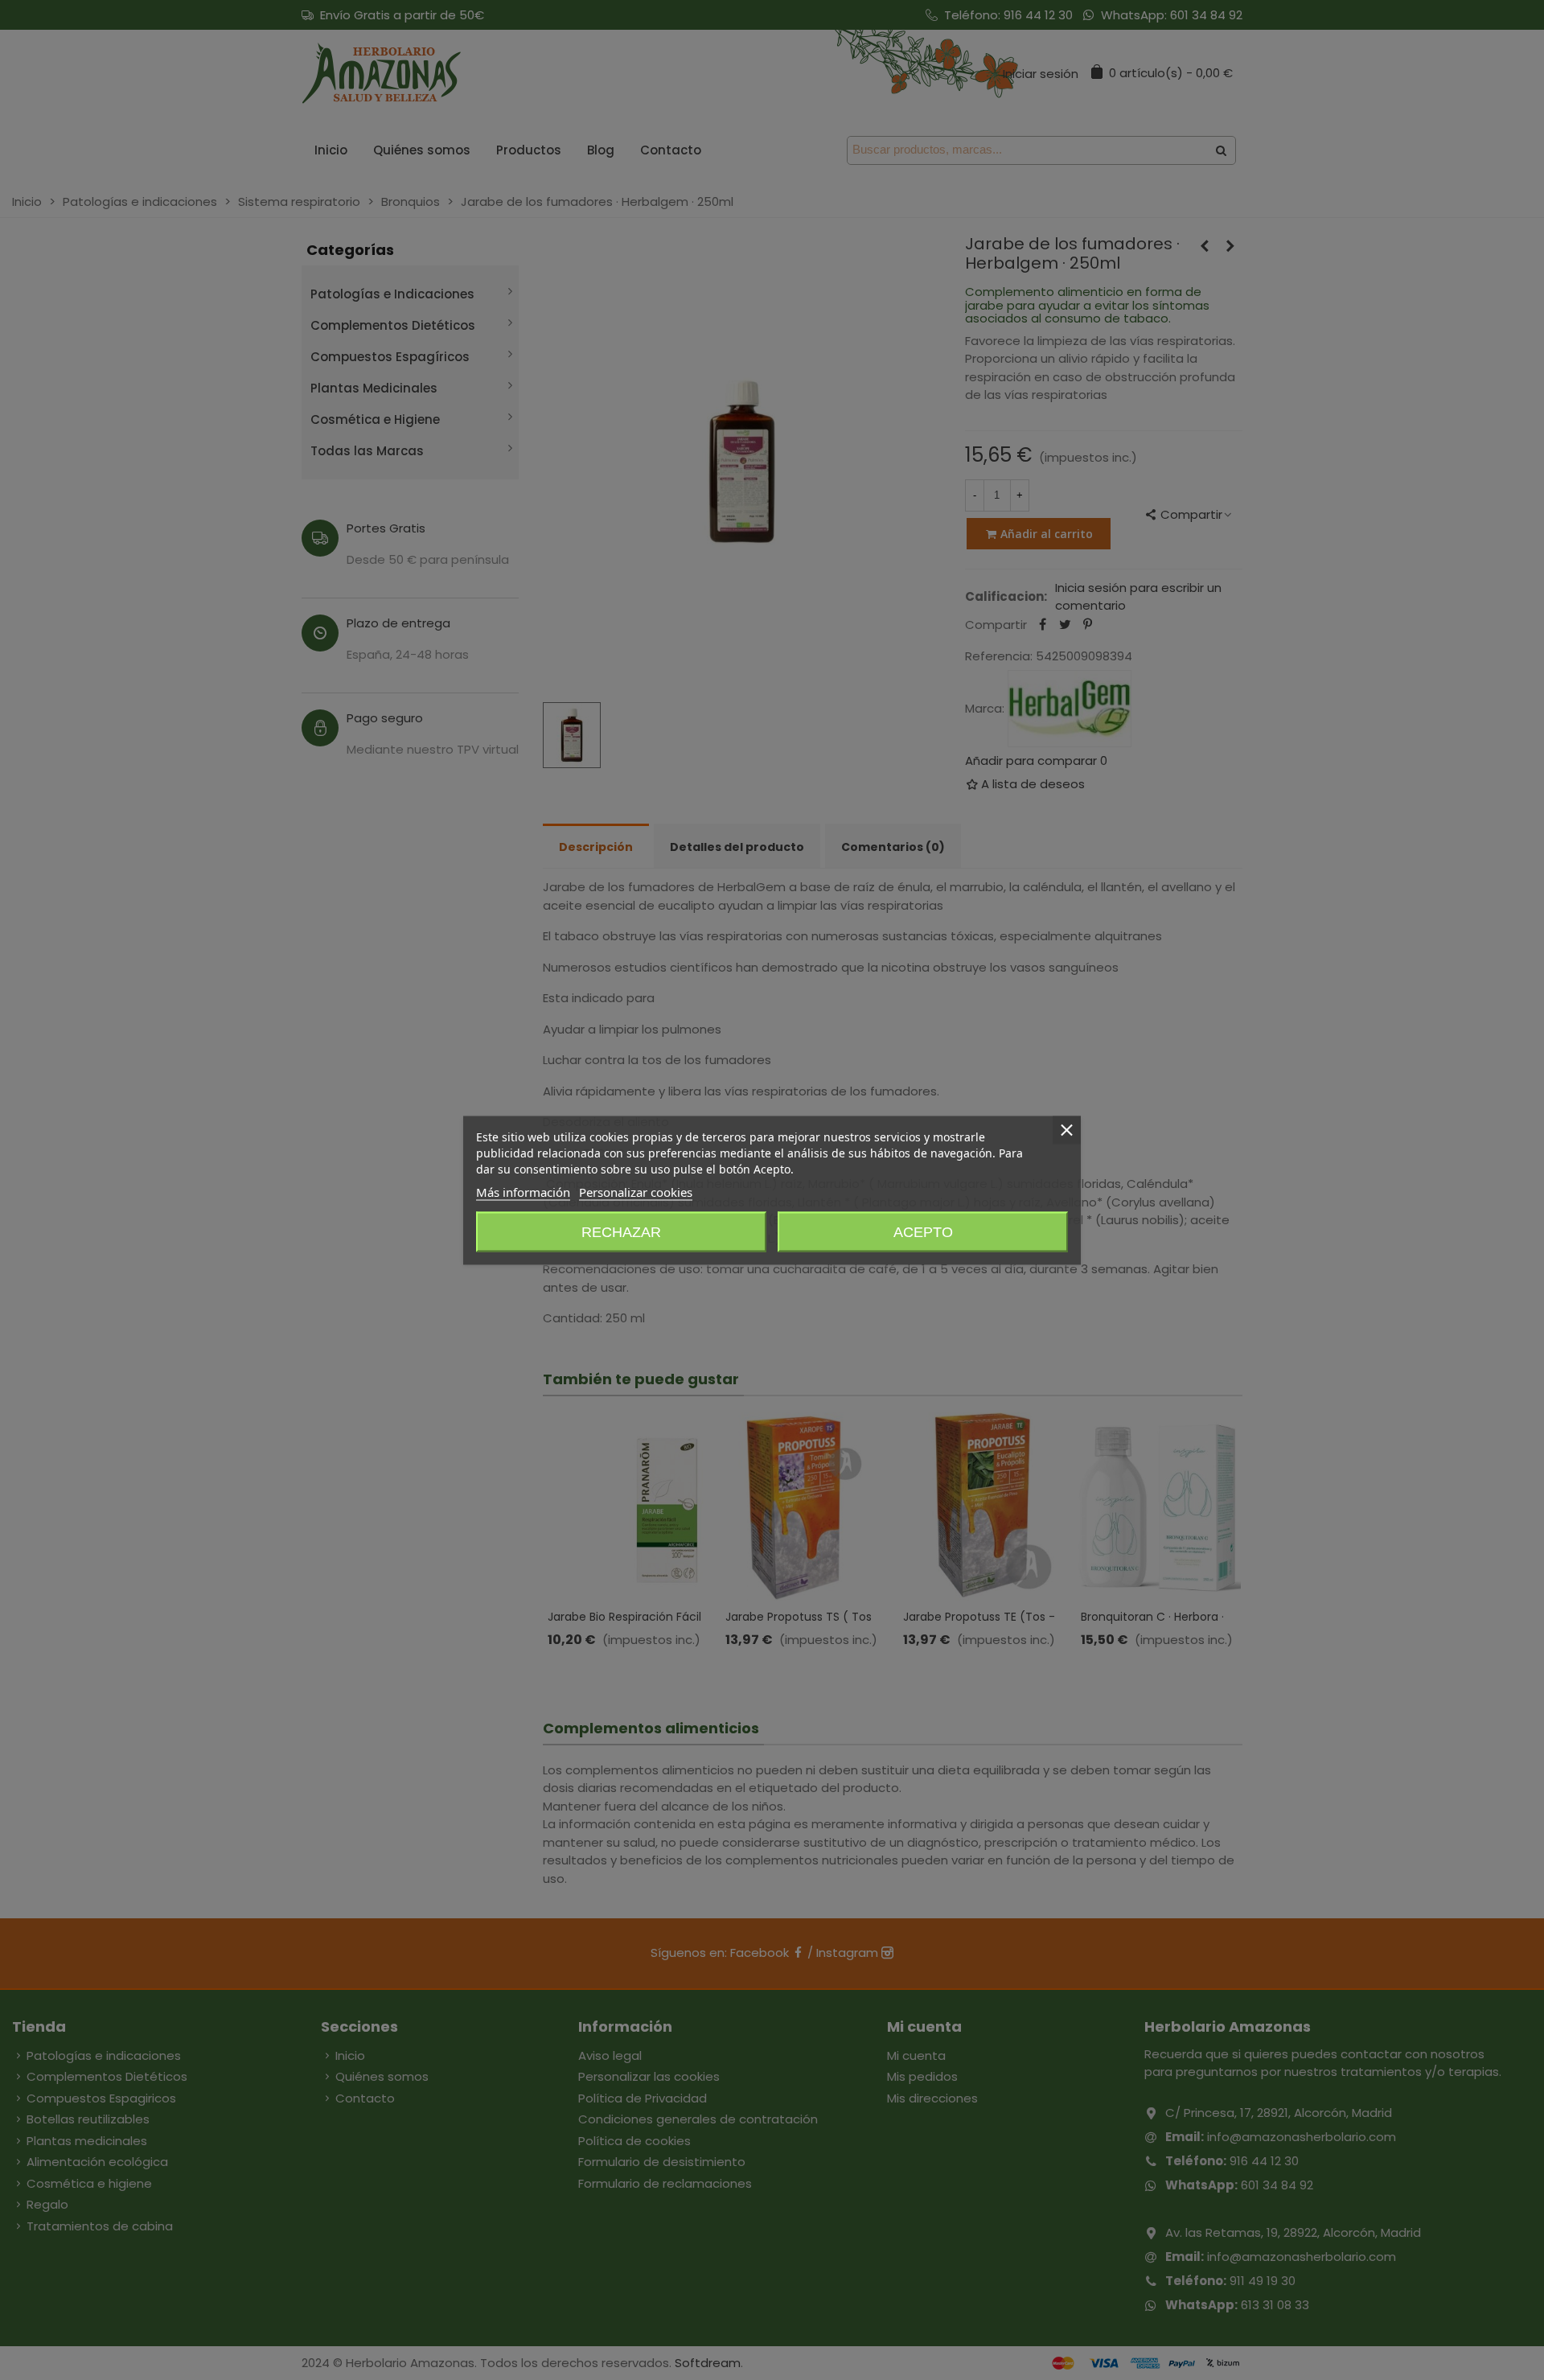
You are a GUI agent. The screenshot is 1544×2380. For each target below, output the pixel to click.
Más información (523, 1191)
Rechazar (621, 1231)
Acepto (923, 1231)
